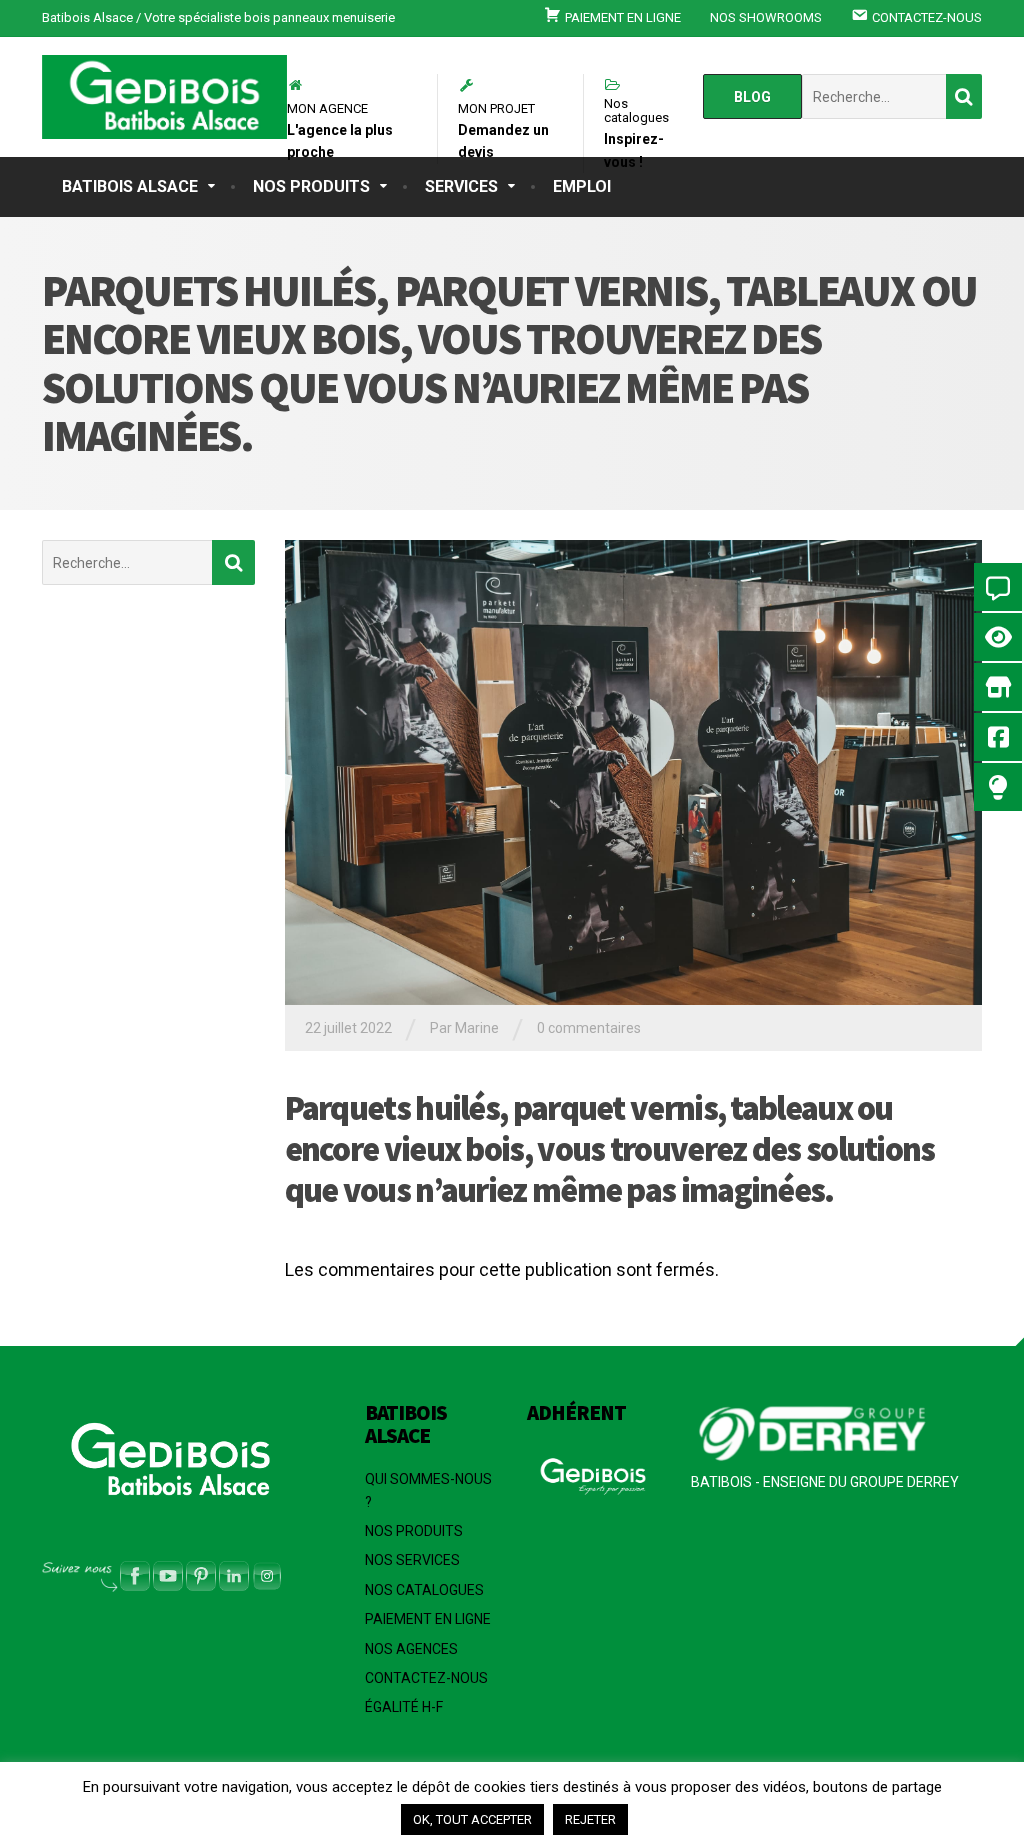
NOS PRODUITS (311, 186)
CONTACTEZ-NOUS (426, 1678)
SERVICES (461, 186)
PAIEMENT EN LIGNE (428, 1619)
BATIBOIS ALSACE (130, 186)
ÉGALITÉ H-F (404, 1707)
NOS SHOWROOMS (766, 17)
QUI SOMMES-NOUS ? (428, 1490)
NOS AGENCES (411, 1649)
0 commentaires (589, 1028)
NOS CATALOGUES (424, 1590)
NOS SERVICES (412, 1560)
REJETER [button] (590, 1819)
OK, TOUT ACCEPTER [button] (472, 1819)
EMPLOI (582, 186)
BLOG (752, 97)
